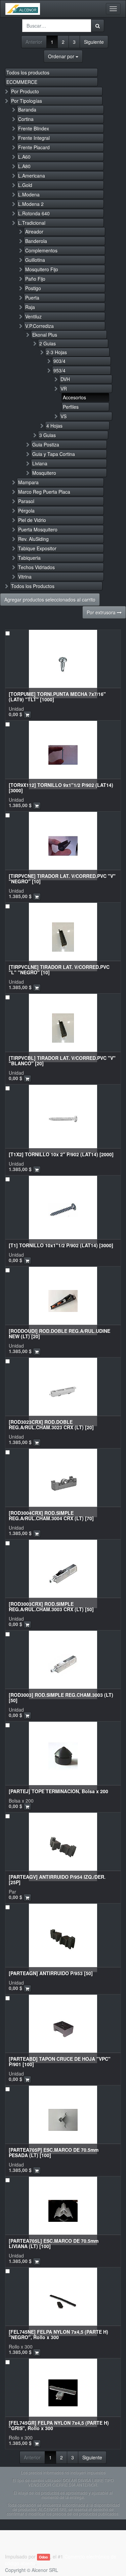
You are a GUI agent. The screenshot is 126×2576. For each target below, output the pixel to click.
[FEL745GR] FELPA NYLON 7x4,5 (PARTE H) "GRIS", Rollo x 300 (59, 2425)
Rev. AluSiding (33, 539)
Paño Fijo (35, 279)
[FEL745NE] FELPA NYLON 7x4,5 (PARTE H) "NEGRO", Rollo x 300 (58, 2334)
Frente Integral (34, 138)
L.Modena (29, 194)
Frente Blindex (34, 128)
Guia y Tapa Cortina (54, 454)
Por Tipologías (27, 101)
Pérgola (26, 511)
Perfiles (71, 407)
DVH (65, 379)
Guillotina (35, 260)
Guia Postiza (46, 444)
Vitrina (25, 577)
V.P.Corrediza (39, 326)
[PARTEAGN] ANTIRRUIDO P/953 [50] (51, 1973)
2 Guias (48, 343)
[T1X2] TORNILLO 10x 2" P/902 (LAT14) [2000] (61, 1154)
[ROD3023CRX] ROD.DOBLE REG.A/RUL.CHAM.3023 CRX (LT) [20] (51, 1424)
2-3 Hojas (57, 352)
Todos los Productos (33, 586)
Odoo (43, 2557)
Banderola (36, 241)
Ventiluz (33, 316)
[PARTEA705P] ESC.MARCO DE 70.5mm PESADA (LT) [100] (54, 2152)
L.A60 (24, 157)
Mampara (28, 482)
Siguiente (94, 42)
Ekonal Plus (45, 335)
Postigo (33, 288)
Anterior (34, 42)
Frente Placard (34, 147)
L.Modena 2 (31, 204)
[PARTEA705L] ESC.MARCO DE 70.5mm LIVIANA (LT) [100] (54, 2243)
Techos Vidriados (36, 567)
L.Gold (25, 185)
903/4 (59, 361)
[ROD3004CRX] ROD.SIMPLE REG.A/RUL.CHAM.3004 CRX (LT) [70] (51, 1515)
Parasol (26, 501)
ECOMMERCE (22, 82)
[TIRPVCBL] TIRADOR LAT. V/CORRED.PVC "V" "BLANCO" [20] (62, 1060)
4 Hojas (54, 426)
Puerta (32, 298)
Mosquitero (44, 473)
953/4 (59, 370)
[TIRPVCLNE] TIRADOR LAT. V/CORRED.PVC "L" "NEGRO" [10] (59, 969)
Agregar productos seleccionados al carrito (50, 600)
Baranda (27, 110)
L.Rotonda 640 (34, 213)
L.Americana (32, 176)
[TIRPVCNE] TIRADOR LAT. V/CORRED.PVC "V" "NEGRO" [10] (62, 878)
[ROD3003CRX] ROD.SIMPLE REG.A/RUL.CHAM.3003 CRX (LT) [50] (51, 1606)
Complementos (41, 250)
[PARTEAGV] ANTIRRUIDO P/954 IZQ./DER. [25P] (57, 1879)
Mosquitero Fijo (42, 269)
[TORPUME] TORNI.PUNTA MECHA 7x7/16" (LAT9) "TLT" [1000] (57, 696)
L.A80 (24, 166)
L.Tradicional (32, 223)
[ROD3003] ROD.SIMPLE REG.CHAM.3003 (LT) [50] (61, 1697)
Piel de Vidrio (32, 520)
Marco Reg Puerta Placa (44, 492)
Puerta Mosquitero (38, 529)
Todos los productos (28, 72)
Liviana (40, 463)
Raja (30, 307)
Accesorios (74, 397)
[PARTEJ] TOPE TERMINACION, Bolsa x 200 (58, 1791)
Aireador (34, 232)
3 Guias (48, 435)
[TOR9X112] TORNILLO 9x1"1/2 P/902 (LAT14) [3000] (61, 787)
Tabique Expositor (37, 548)
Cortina (26, 119)
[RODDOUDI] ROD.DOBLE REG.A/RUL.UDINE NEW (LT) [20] (59, 1333)
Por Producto (25, 91)
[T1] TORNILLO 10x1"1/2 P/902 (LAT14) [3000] (61, 1245)
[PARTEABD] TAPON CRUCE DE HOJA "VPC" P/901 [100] (60, 2061)
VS (64, 416)
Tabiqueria (29, 558)
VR (64, 389)
